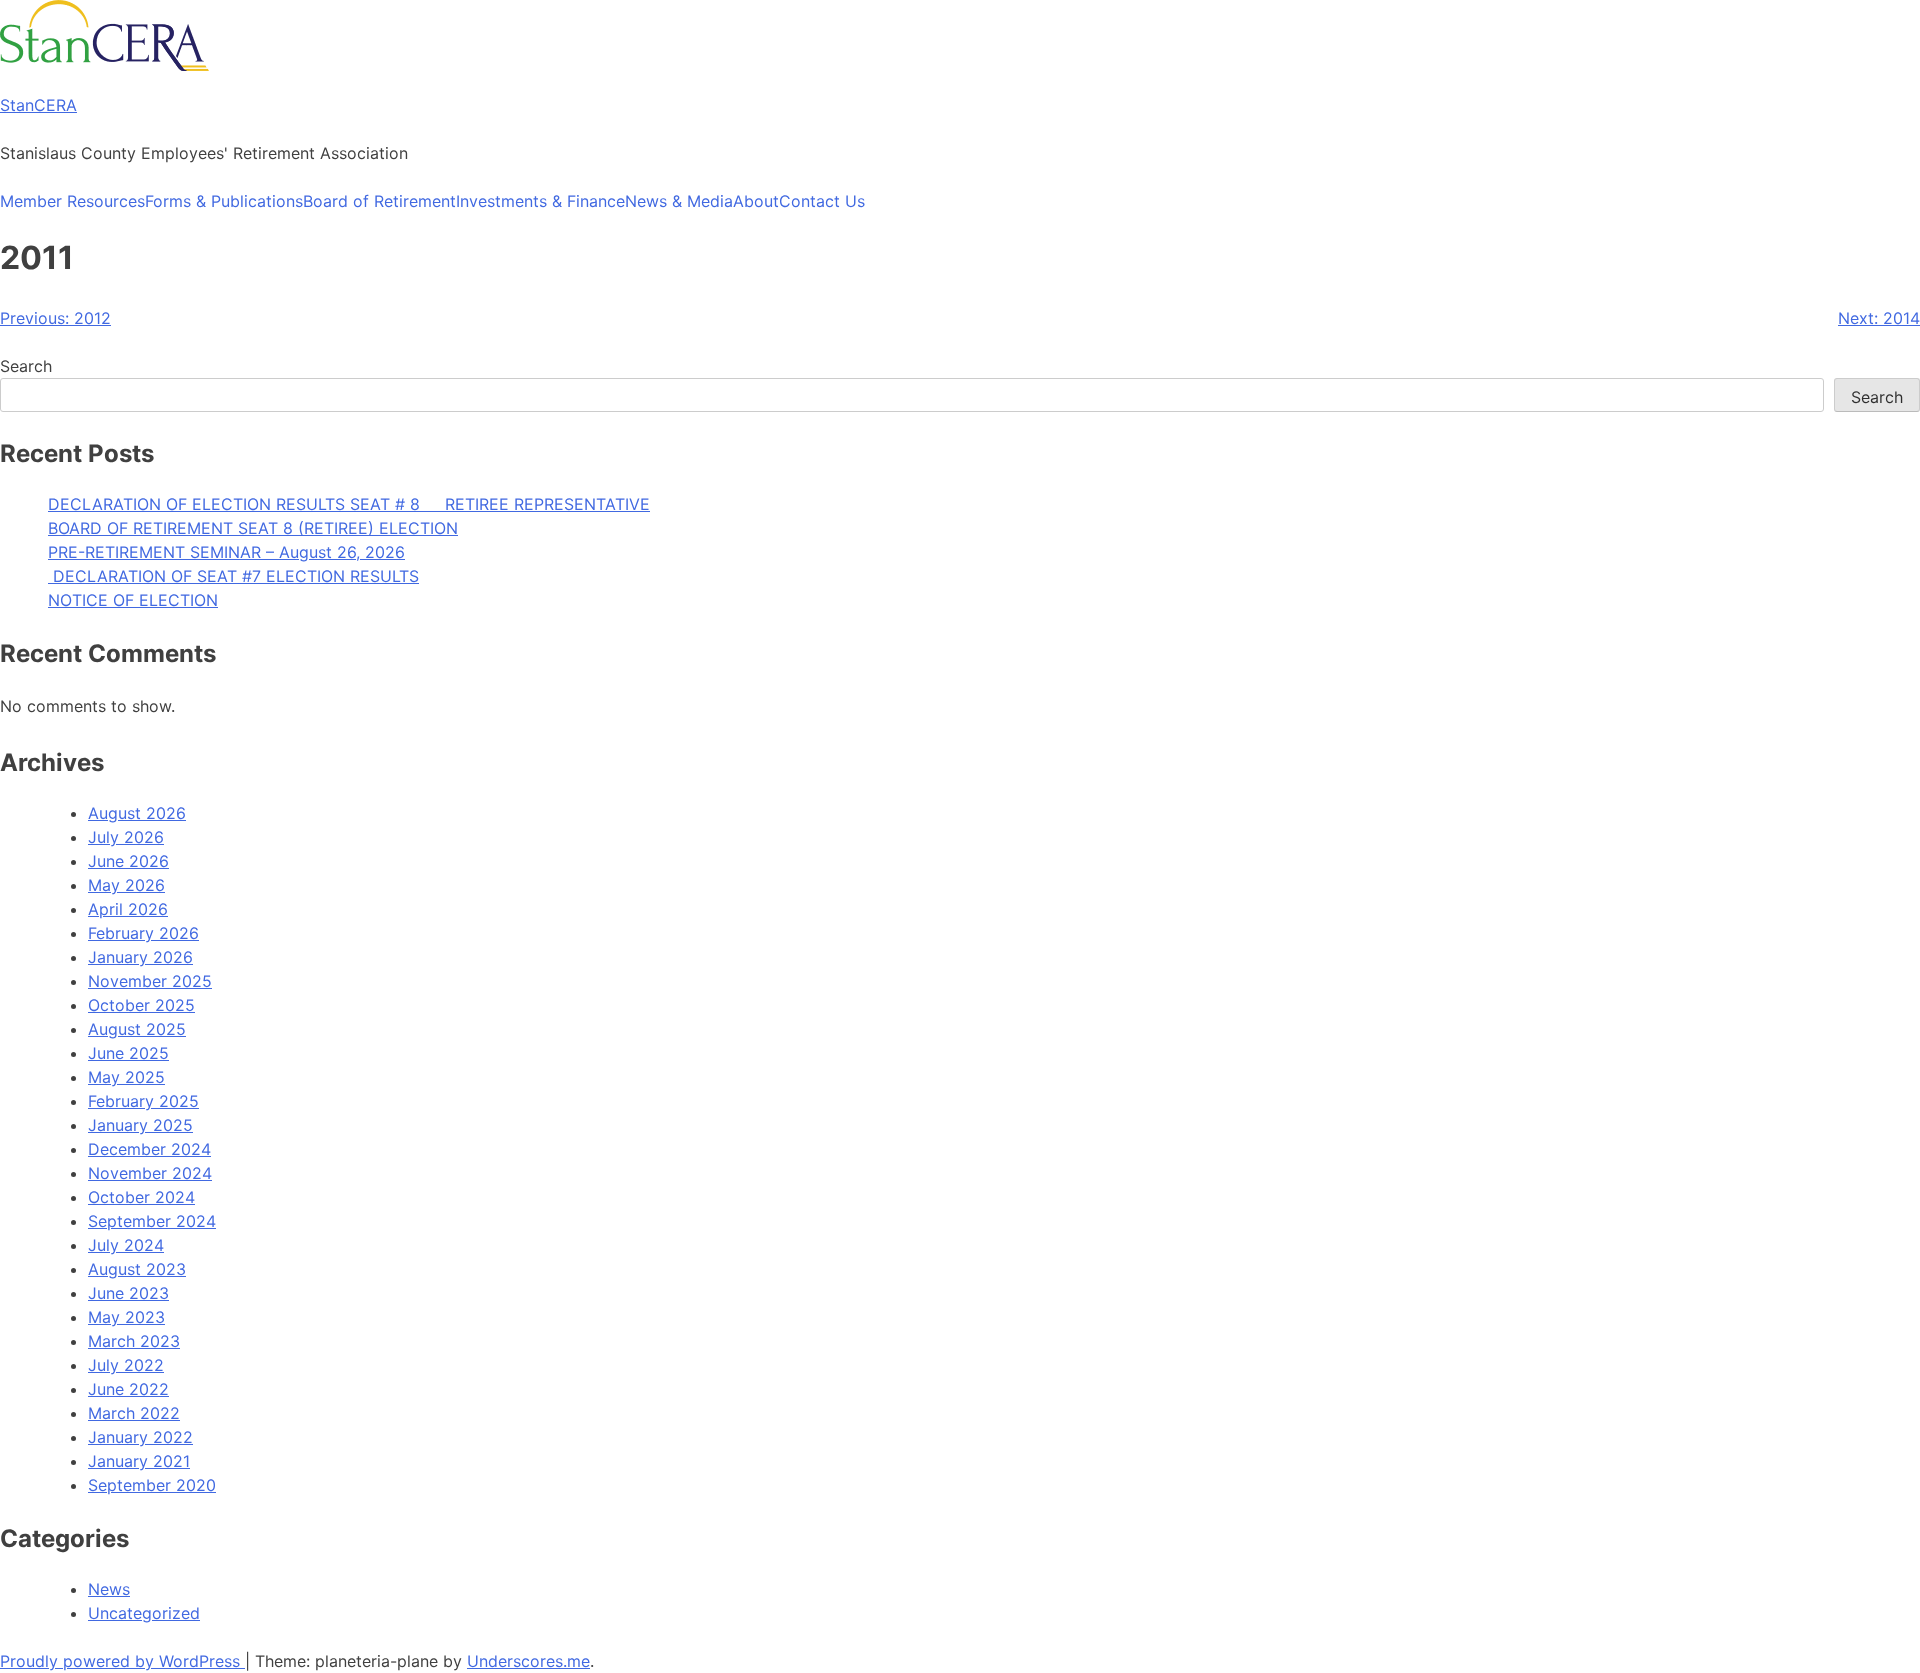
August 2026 (137, 813)
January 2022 (140, 1437)
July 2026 (126, 837)
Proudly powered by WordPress (122, 1661)
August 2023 (137, 1269)
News (109, 1589)
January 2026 (140, 957)
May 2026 (126, 885)
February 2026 (143, 933)
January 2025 (140, 1125)
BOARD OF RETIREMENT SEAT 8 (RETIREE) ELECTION (253, 528)
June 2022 (128, 1389)
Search (26, 366)
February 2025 (143, 1101)
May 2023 (126, 1317)
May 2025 (126, 1077)
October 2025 (141, 1005)
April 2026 (128, 909)
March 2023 (134, 1341)
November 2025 (150, 981)
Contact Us (822, 201)
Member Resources (72, 201)
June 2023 (128, 1293)
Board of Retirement (379, 201)
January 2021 (139, 1461)
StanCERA (38, 105)
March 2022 (134, 1413)
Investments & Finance (540, 201)
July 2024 (126, 1245)
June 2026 (128, 861)
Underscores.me (528, 1661)
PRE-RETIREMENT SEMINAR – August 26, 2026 (226, 552)
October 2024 (141, 1197)
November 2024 (150, 1173)
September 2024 (152, 1221)
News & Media (679, 201)
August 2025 (137, 1029)
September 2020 (152, 1485)
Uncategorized (144, 1613)
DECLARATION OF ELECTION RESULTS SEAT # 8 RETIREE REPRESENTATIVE (349, 504)
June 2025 (128, 1053)
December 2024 (149, 1149)
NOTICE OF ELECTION (133, 600)
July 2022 (126, 1365)
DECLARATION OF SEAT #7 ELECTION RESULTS (233, 576)
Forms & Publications (224, 201)
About (756, 201)
